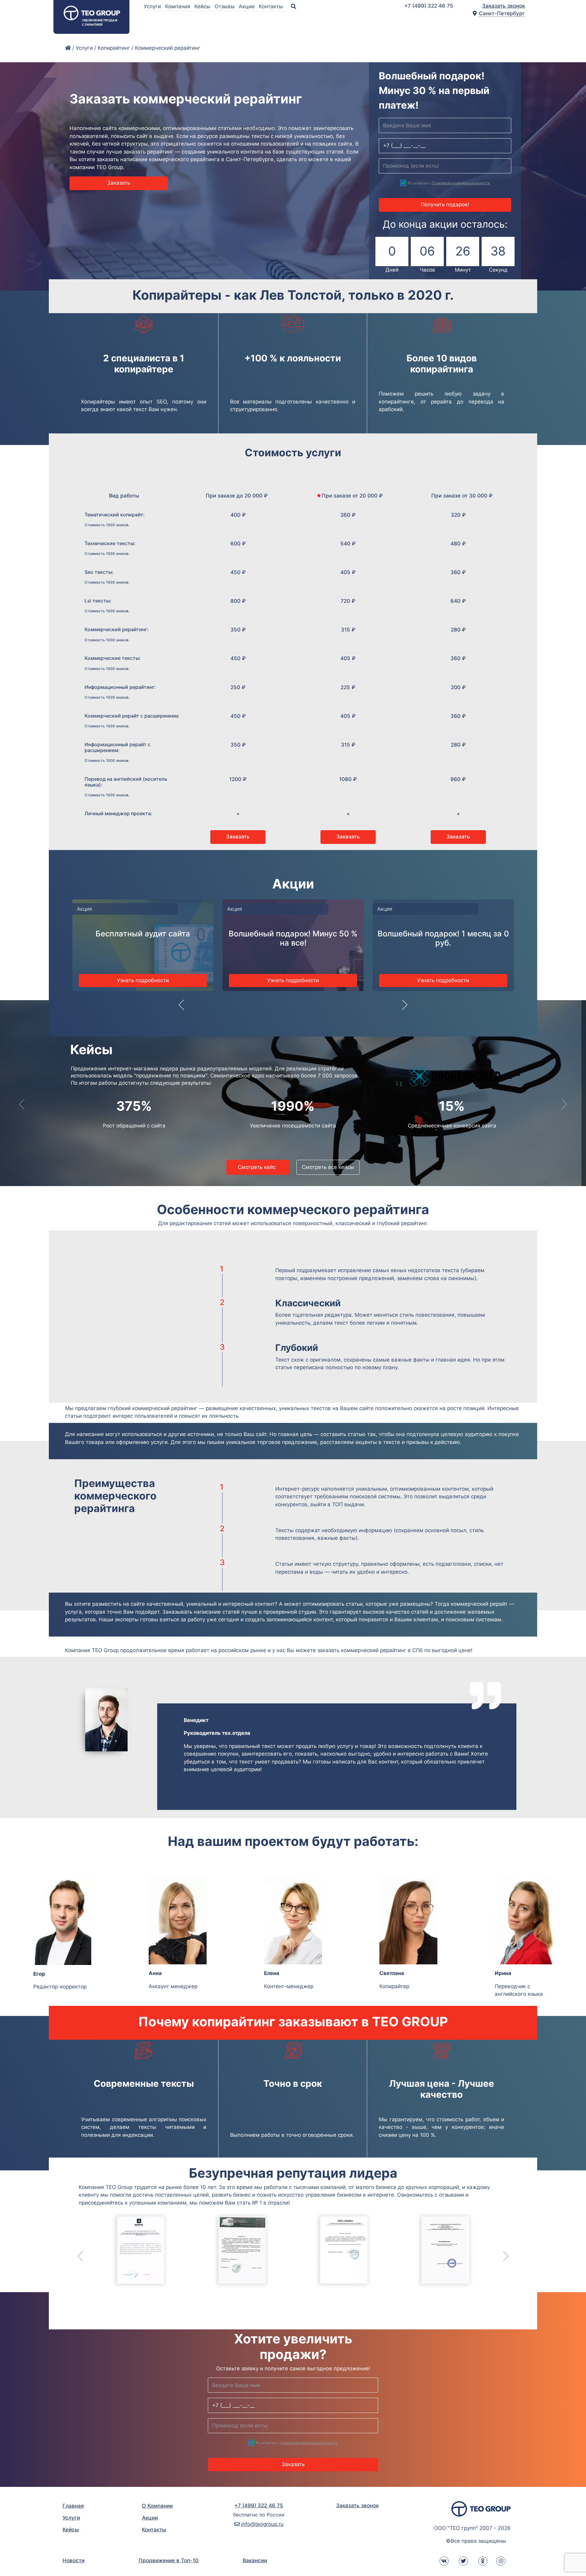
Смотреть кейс (258, 1167)
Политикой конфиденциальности (461, 183)
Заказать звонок (504, 6)
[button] (181, 1009)
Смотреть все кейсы (328, 1167)
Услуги (153, 6)
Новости (74, 2560)
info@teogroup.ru (262, 2524)
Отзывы (225, 6)
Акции (247, 6)
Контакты (272, 6)
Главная (73, 2506)
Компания (179, 6)
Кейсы (203, 6)
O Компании (157, 2506)
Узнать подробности (143, 980)
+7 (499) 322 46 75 (429, 6)
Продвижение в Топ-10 (168, 2560)
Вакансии (255, 2560)
